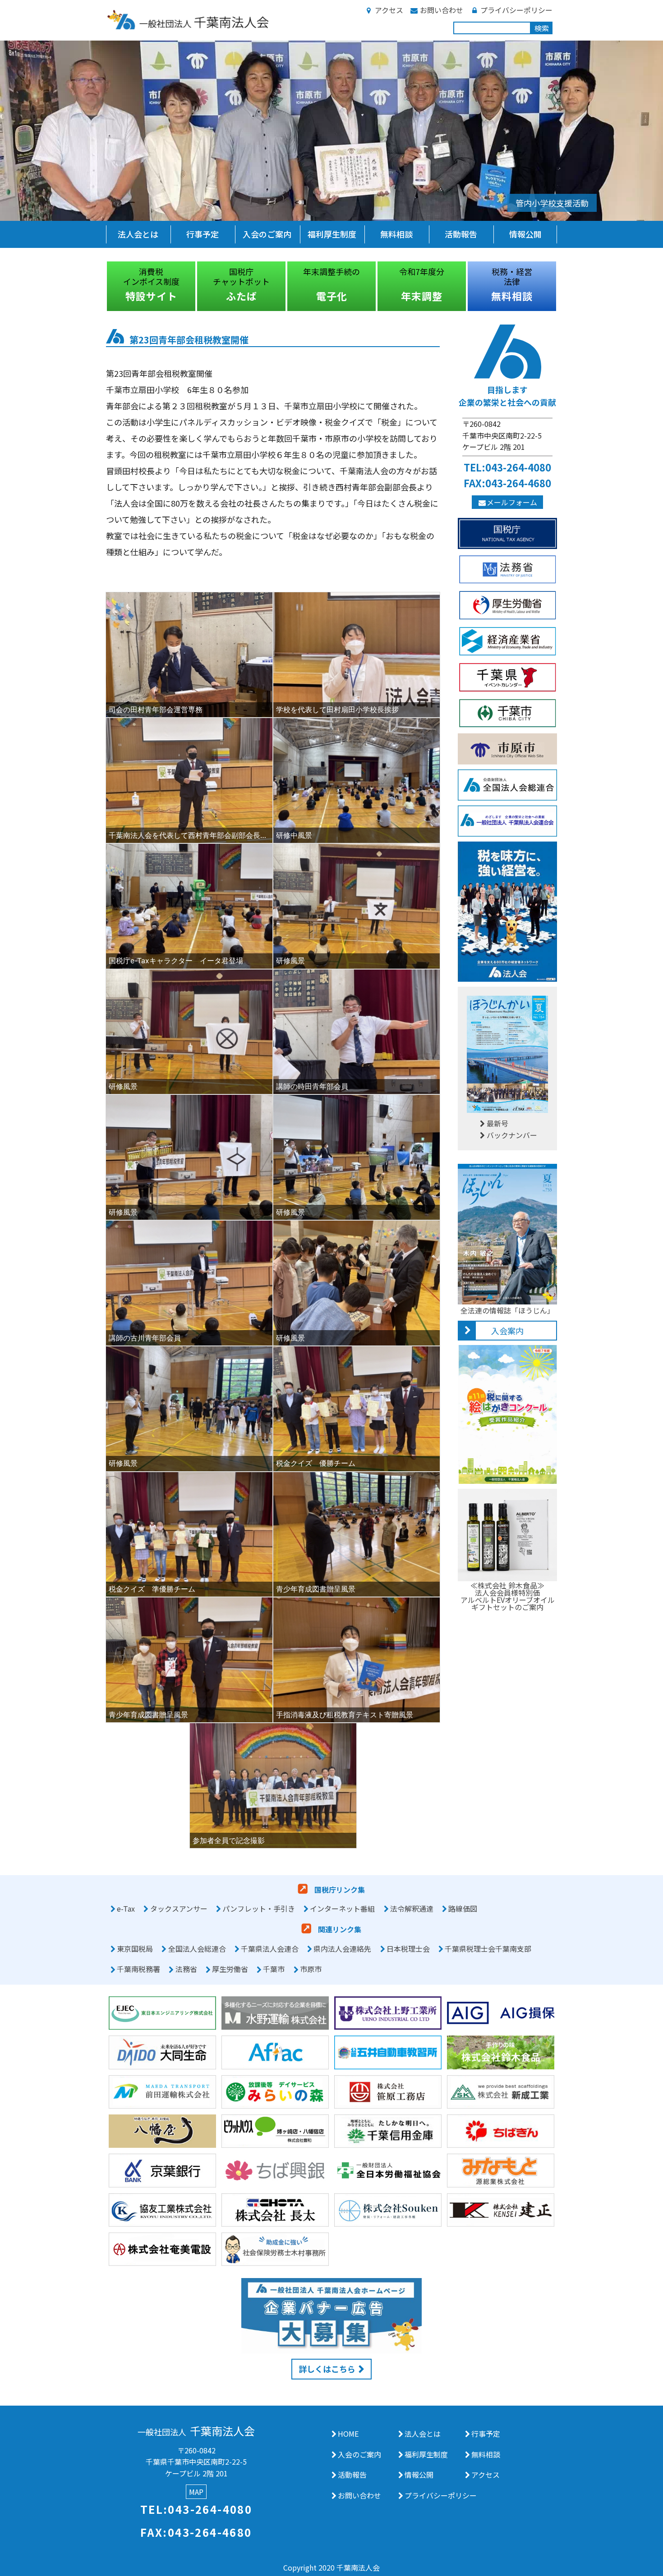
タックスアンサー (179, 1908)
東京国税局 (135, 1949)
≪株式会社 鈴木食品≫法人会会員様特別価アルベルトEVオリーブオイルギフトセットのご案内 (508, 1596)
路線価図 (463, 1908)
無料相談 (396, 234)
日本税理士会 (408, 1949)
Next (564, 286)
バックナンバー (512, 1135)
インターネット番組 (342, 1908)
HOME (348, 2434)
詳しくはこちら (327, 2369)
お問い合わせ (442, 10)
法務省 (186, 1969)
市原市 (311, 1969)
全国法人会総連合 (197, 1949)
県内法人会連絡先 (342, 1949)
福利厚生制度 (332, 234)
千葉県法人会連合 (270, 1949)
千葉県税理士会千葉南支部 (488, 1949)
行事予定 (203, 234)
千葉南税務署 (138, 1969)
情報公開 (525, 234)
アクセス (389, 10)
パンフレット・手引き (259, 1908)
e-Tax (126, 1908)
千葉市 (274, 1969)
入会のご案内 (267, 234)
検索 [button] (542, 28)
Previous (99, 286)
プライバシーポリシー (516, 10)
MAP (196, 2492)
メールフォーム (512, 502)
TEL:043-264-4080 (507, 467)
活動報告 (461, 234)
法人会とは (138, 234)
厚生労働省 (230, 1969)
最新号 (497, 1123)
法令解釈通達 (412, 1908)
